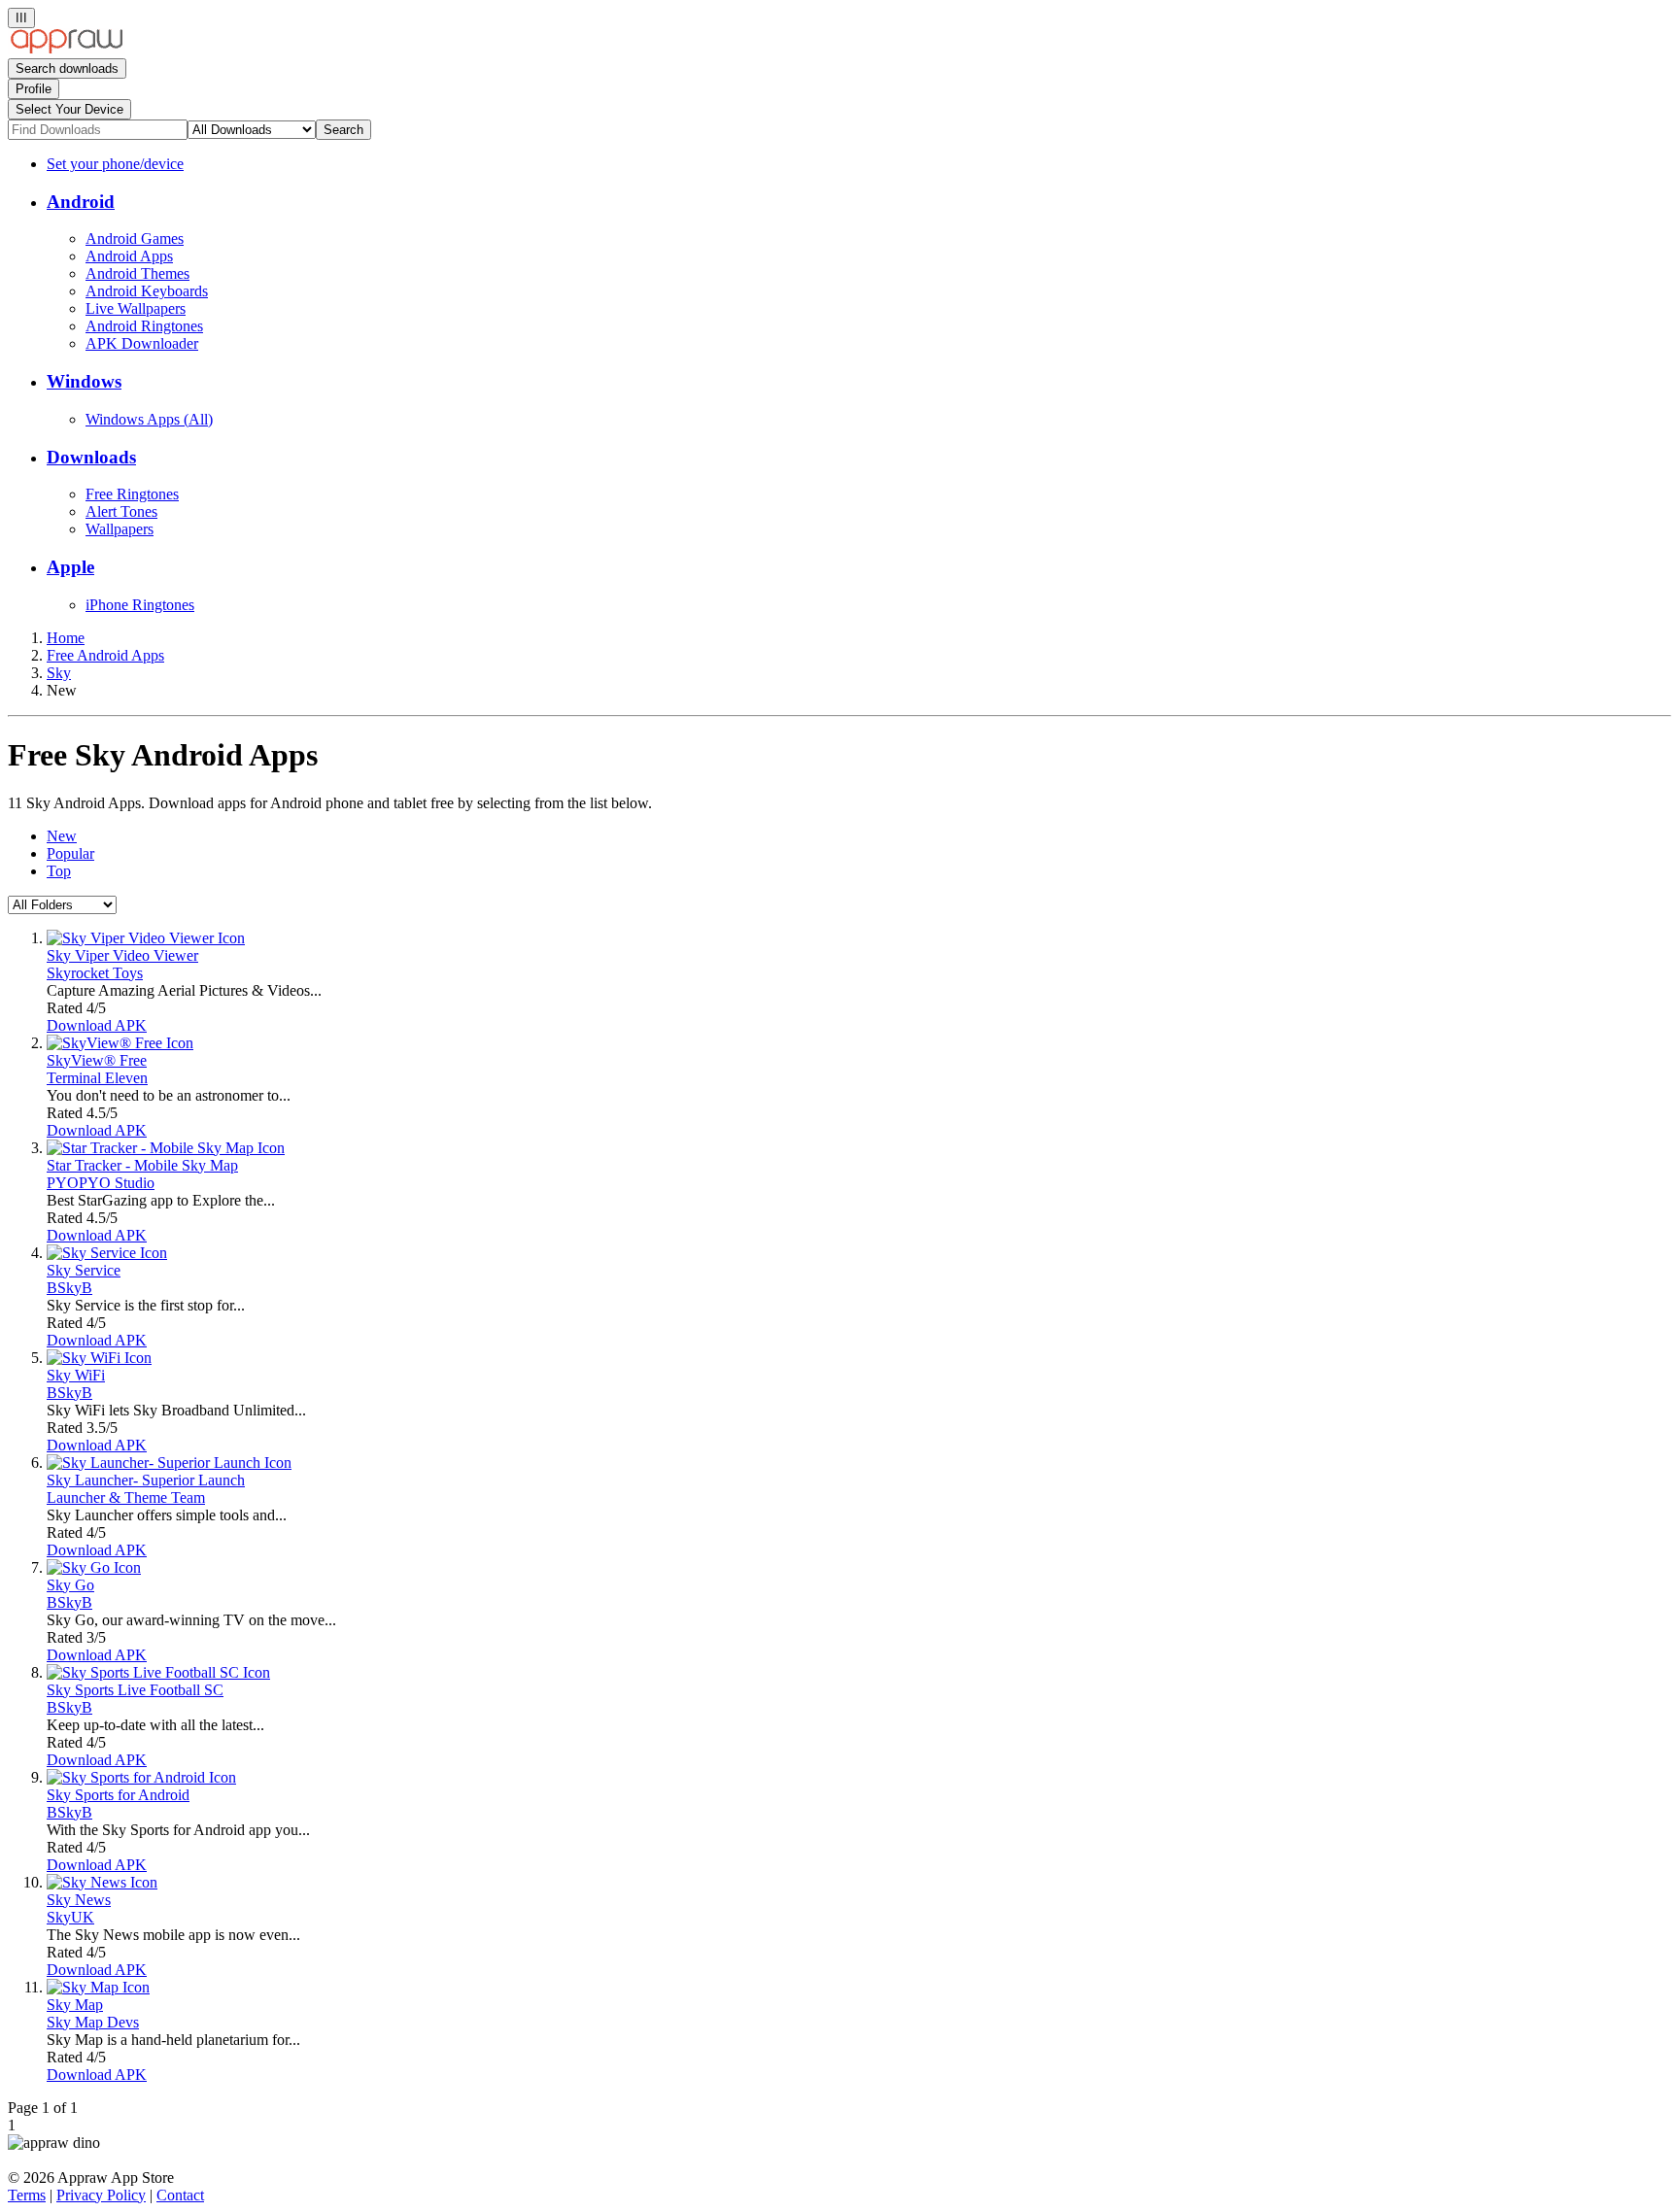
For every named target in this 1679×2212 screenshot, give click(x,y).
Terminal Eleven (97, 1078)
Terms (27, 2195)
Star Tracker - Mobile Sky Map (142, 1165)
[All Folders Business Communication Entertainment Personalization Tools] (62, 904)
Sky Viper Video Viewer (122, 955)
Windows (84, 381)
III (21, 18)
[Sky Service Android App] (107, 1253)
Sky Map (75, 2005)
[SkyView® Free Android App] (120, 1043)
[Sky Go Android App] (94, 1567)
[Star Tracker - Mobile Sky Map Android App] (166, 1148)
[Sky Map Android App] (98, 1987)
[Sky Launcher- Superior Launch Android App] (169, 1463)
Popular (70, 853)
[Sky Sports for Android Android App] (141, 1777)
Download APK (97, 1025)
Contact (180, 2195)
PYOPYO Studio (101, 1183)
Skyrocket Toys (95, 973)
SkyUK (70, 1917)
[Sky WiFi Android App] (99, 1358)
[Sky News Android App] (102, 1882)
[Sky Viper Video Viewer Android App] (146, 938)
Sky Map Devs (93, 2022)
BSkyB (69, 1288)
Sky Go (70, 1585)
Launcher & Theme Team (126, 1497)
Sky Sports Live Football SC (135, 1690)
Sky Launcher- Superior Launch (146, 1480)
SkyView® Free (97, 1060)
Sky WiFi (76, 1375)
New (62, 836)
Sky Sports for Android (118, 1795)
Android (81, 202)
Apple (70, 567)
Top (59, 871)
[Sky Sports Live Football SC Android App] (158, 1672)
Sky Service (84, 1270)
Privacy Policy (101, 2195)
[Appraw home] (67, 49)
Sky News (79, 1900)
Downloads (91, 457)
